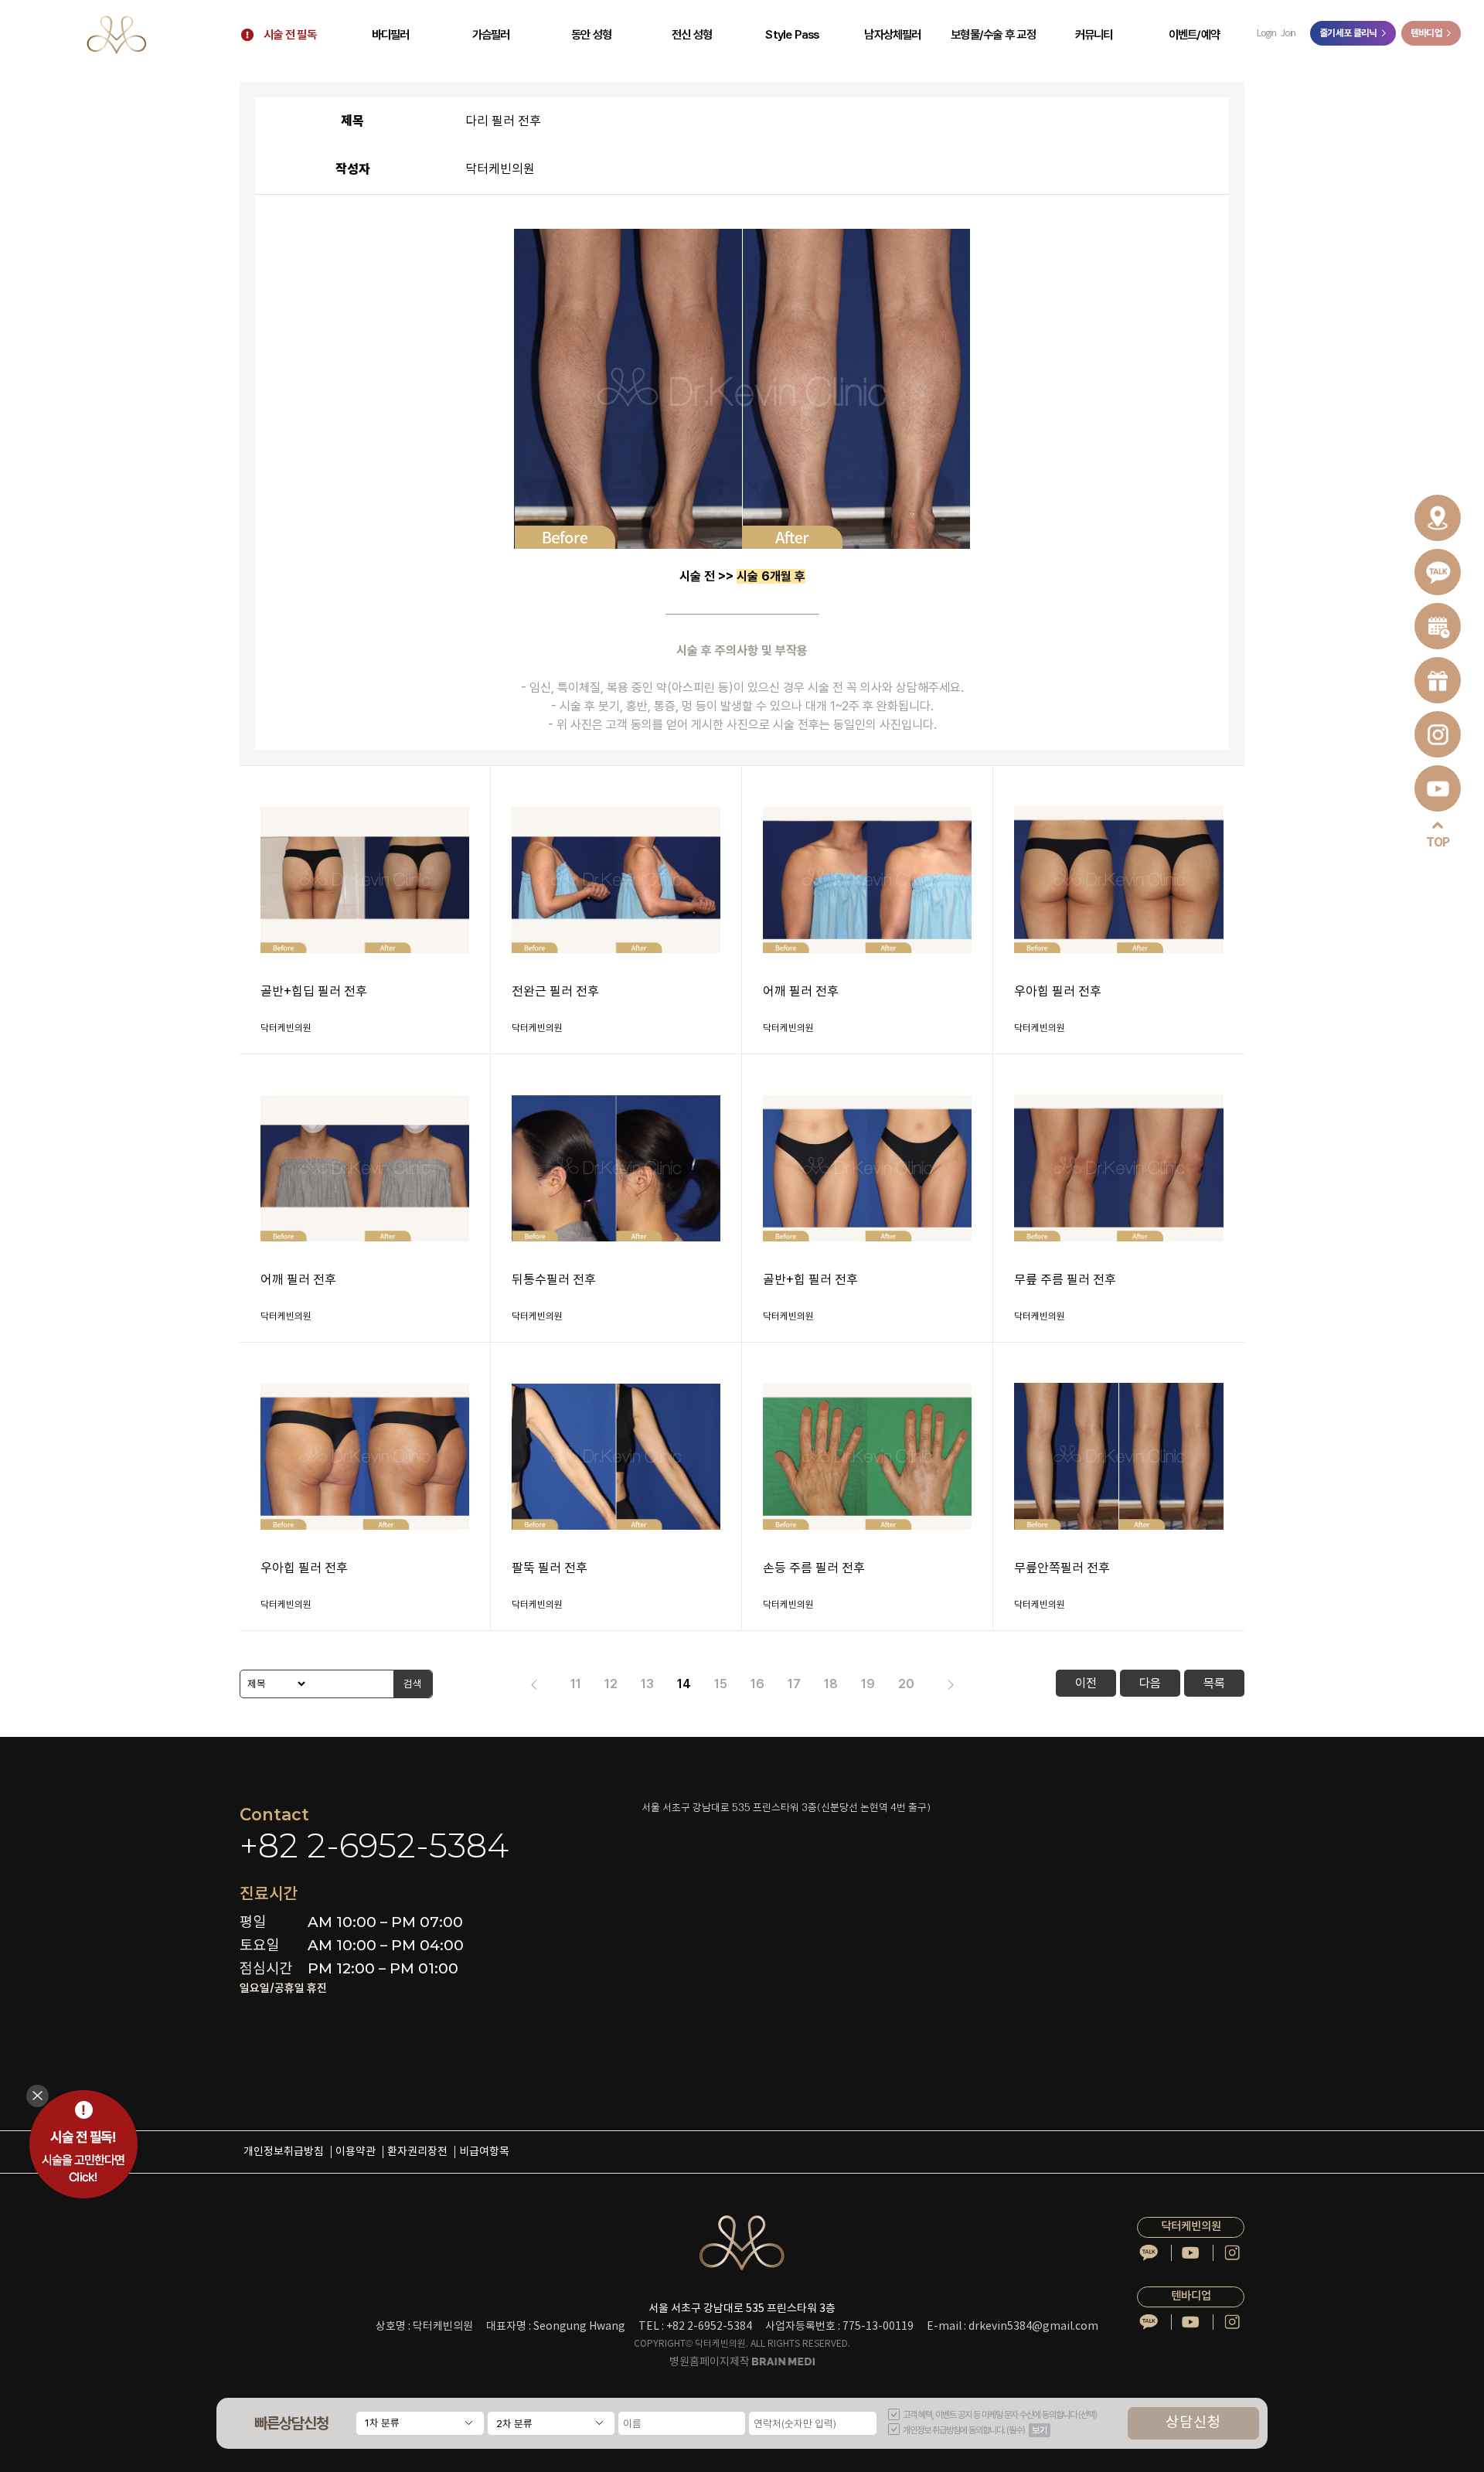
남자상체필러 (892, 35)
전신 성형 (692, 35)
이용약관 (356, 2152)
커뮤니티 (1094, 35)
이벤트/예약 (1194, 35)
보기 (1040, 2430)
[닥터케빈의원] (116, 34)
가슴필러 (491, 35)
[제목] (274, 1684)
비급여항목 (484, 2152)
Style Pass (792, 35)
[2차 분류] (551, 2423)
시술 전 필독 (290, 35)
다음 (1150, 1683)
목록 (1214, 1683)
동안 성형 (591, 35)
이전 (1086, 1683)
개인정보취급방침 (284, 2152)
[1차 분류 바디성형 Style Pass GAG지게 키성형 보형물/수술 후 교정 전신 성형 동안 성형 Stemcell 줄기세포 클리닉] (420, 2423)
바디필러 (391, 35)
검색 (413, 1684)
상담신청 (1193, 2423)
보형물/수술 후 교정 (993, 35)
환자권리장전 (417, 2152)
